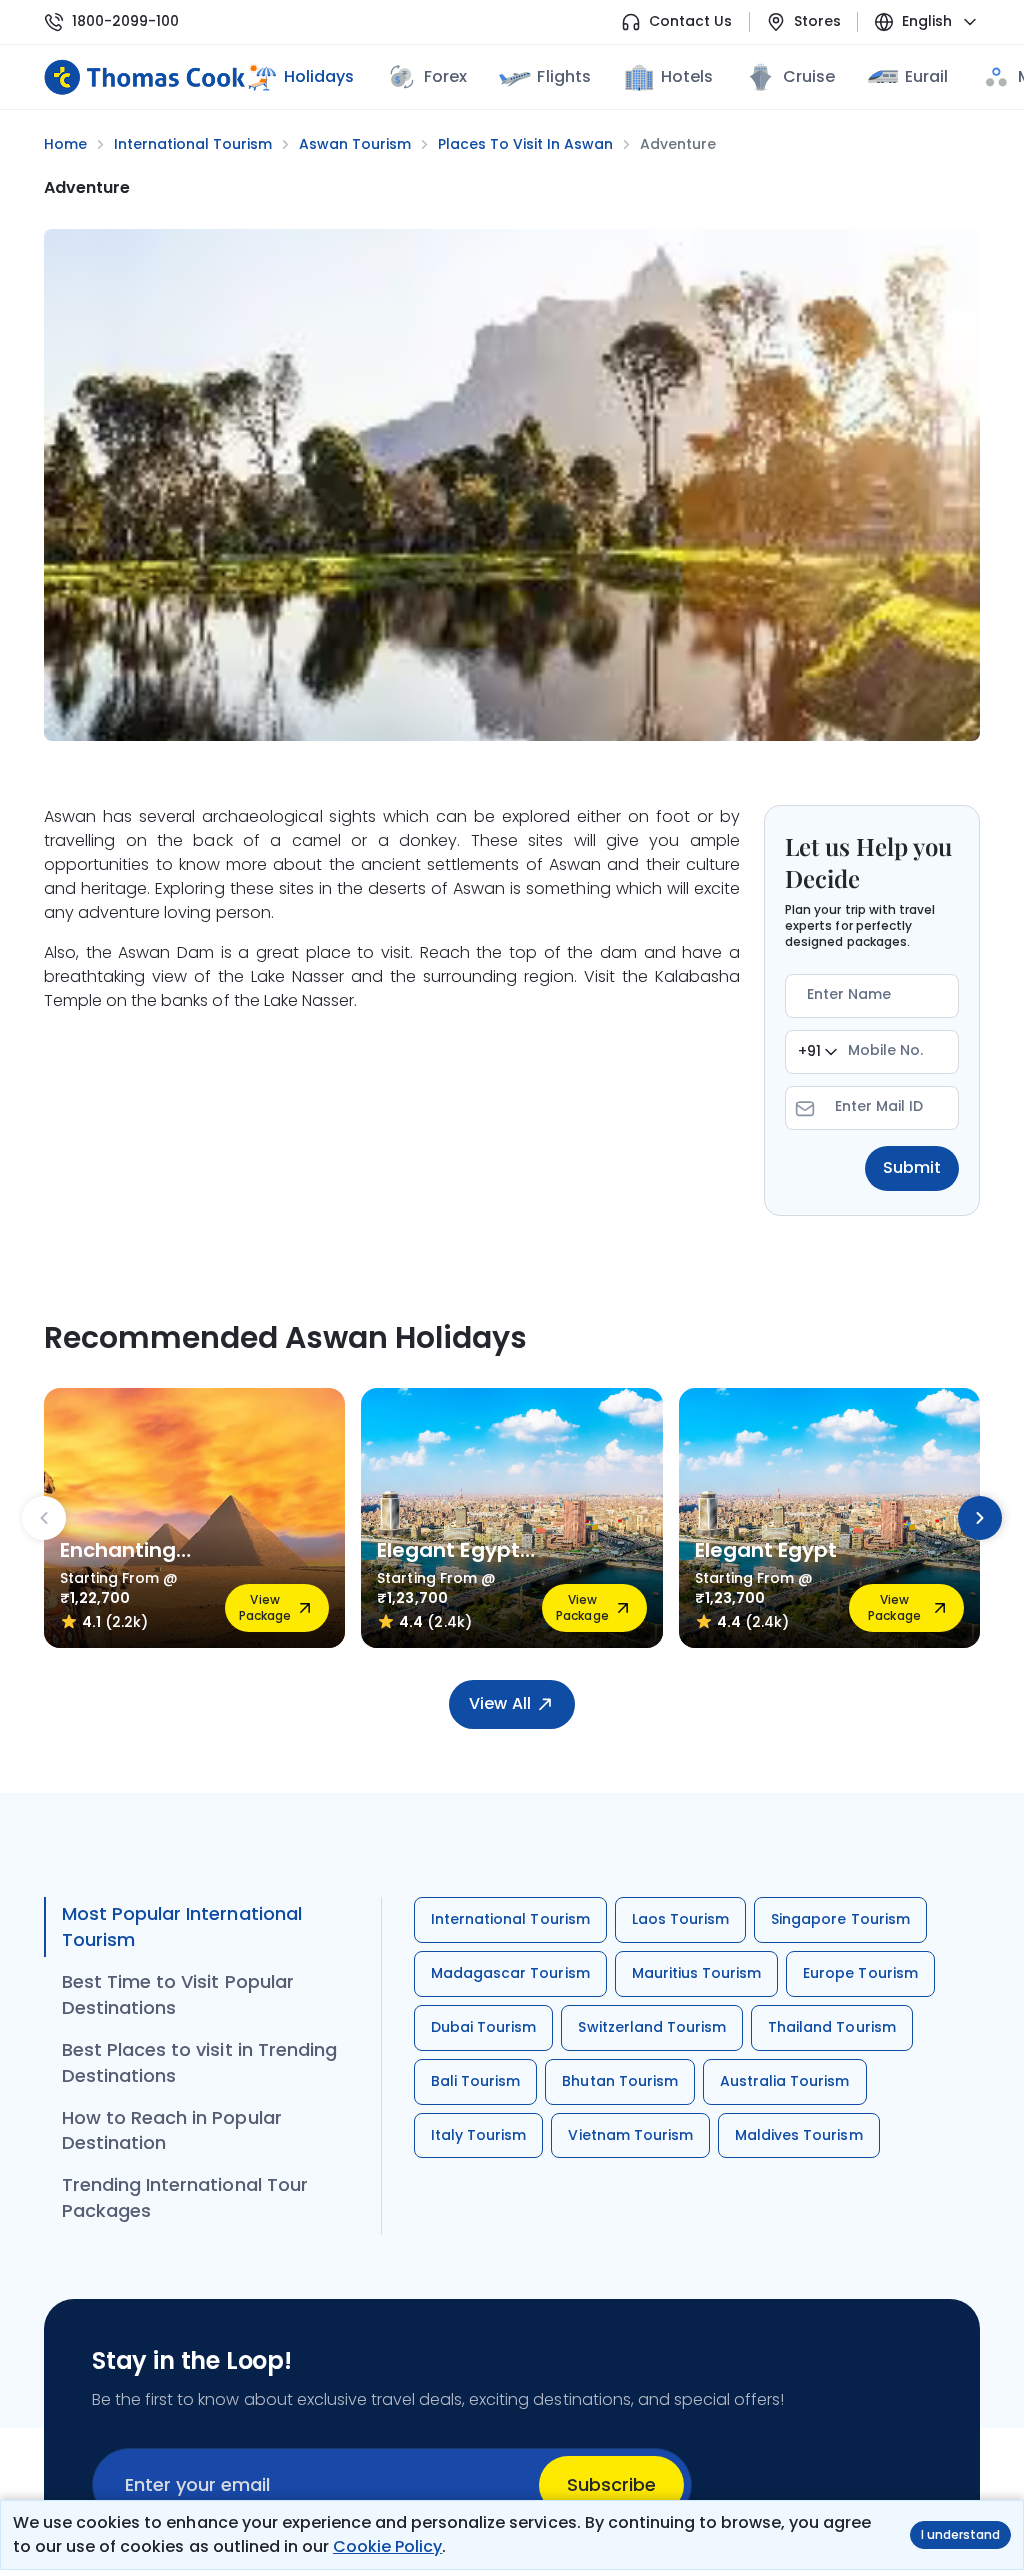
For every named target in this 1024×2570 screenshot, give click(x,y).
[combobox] (817, 1052)
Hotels (687, 76)
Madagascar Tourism (510, 1973)
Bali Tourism (475, 2081)
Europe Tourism (860, 1973)
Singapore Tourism (840, 1919)
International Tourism (510, 1919)
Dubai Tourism (483, 2027)
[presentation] (44, 1518)
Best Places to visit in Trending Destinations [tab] (199, 2062)
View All (499, 1703)
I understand (960, 2534)
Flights (563, 76)
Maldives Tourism (799, 2135)
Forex (445, 76)
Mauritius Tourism (697, 1973)
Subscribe (611, 2484)
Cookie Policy (387, 2546)
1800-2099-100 (125, 21)
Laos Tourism (680, 1919)
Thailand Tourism (832, 2027)
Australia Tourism (785, 2081)
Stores (817, 21)
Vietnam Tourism (630, 2135)
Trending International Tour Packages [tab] (185, 2197)
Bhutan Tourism (620, 2081)
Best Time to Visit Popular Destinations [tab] (178, 1994)
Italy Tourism (478, 2135)
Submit (912, 1167)
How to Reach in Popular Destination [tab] (172, 2130)
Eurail (926, 76)
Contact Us (690, 21)
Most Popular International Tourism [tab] (182, 1926)
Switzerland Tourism (652, 2027)
